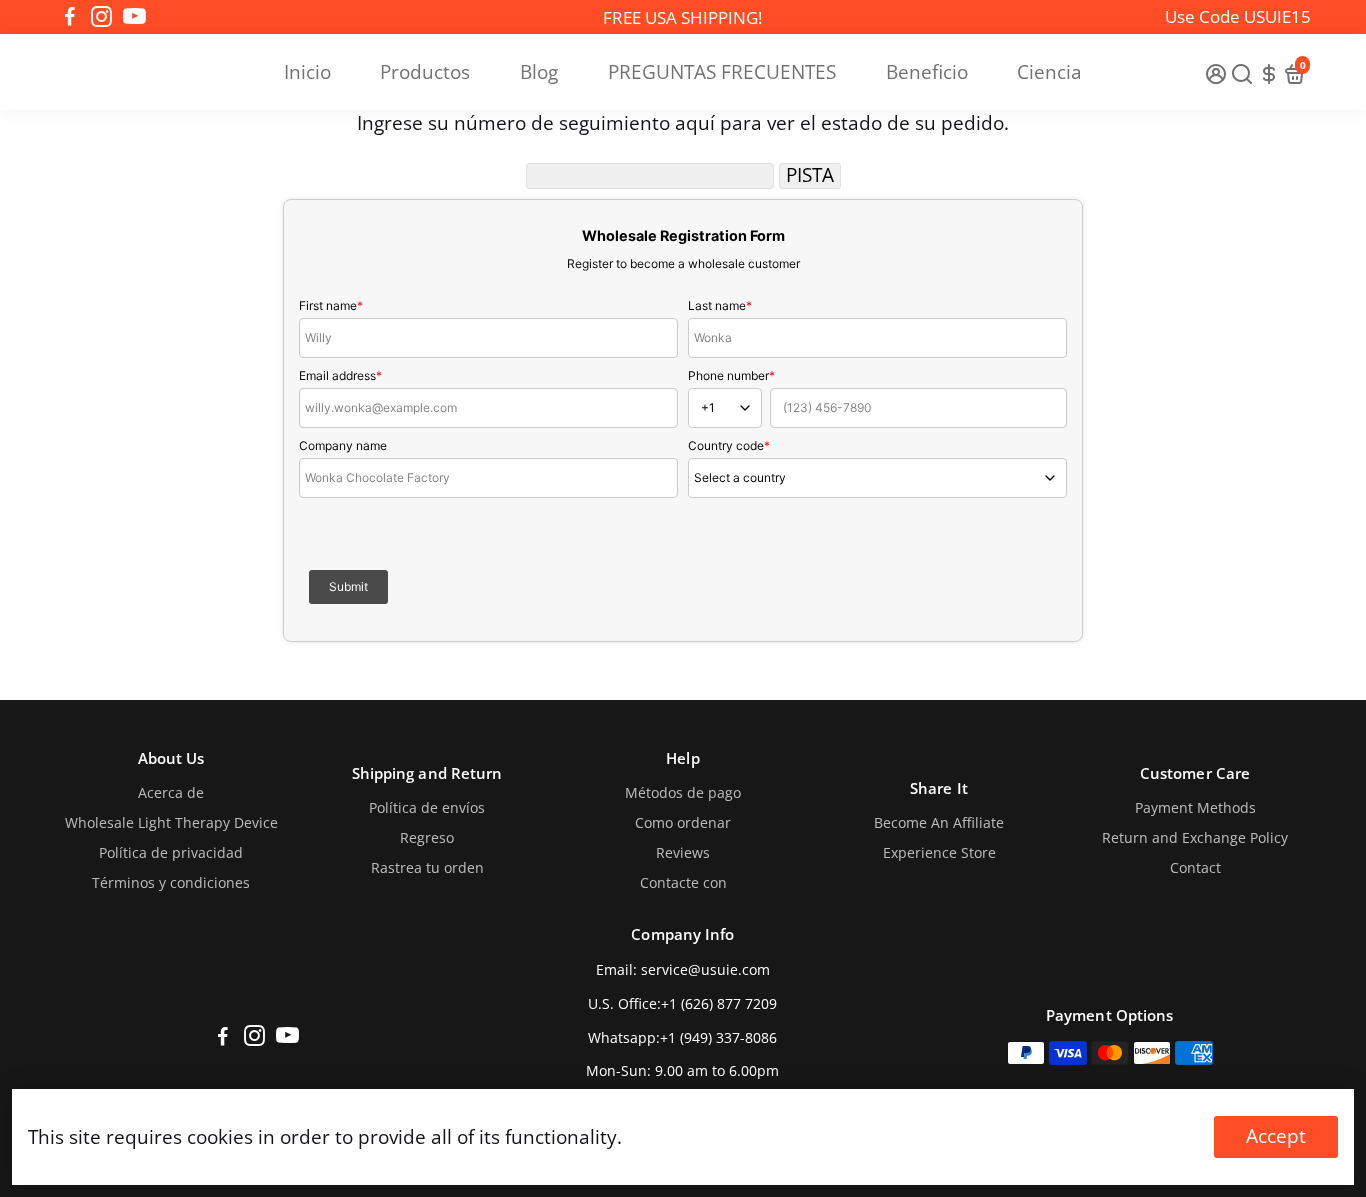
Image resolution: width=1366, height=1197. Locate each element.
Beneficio (927, 72)
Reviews (683, 853)
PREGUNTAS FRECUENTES (722, 72)
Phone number (731, 375)
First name (331, 305)
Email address (340, 375)
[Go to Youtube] (134, 17)
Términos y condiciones (171, 883)
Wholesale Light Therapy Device (171, 823)
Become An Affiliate (939, 823)
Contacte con (683, 883)
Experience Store (939, 853)
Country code (729, 445)
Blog (539, 72)
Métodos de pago (683, 793)
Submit (348, 586)
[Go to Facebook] (70, 17)
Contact (1195, 868)
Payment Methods (1195, 808)
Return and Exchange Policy (1195, 838)
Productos (425, 72)
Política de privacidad (171, 853)
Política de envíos (427, 808)
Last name (720, 305)
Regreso (427, 838)
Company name (343, 445)
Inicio (307, 72)
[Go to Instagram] (101, 17)
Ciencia (1049, 72)
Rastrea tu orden (427, 868)
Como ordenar (683, 823)
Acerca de (171, 793)
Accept (1276, 1136)
